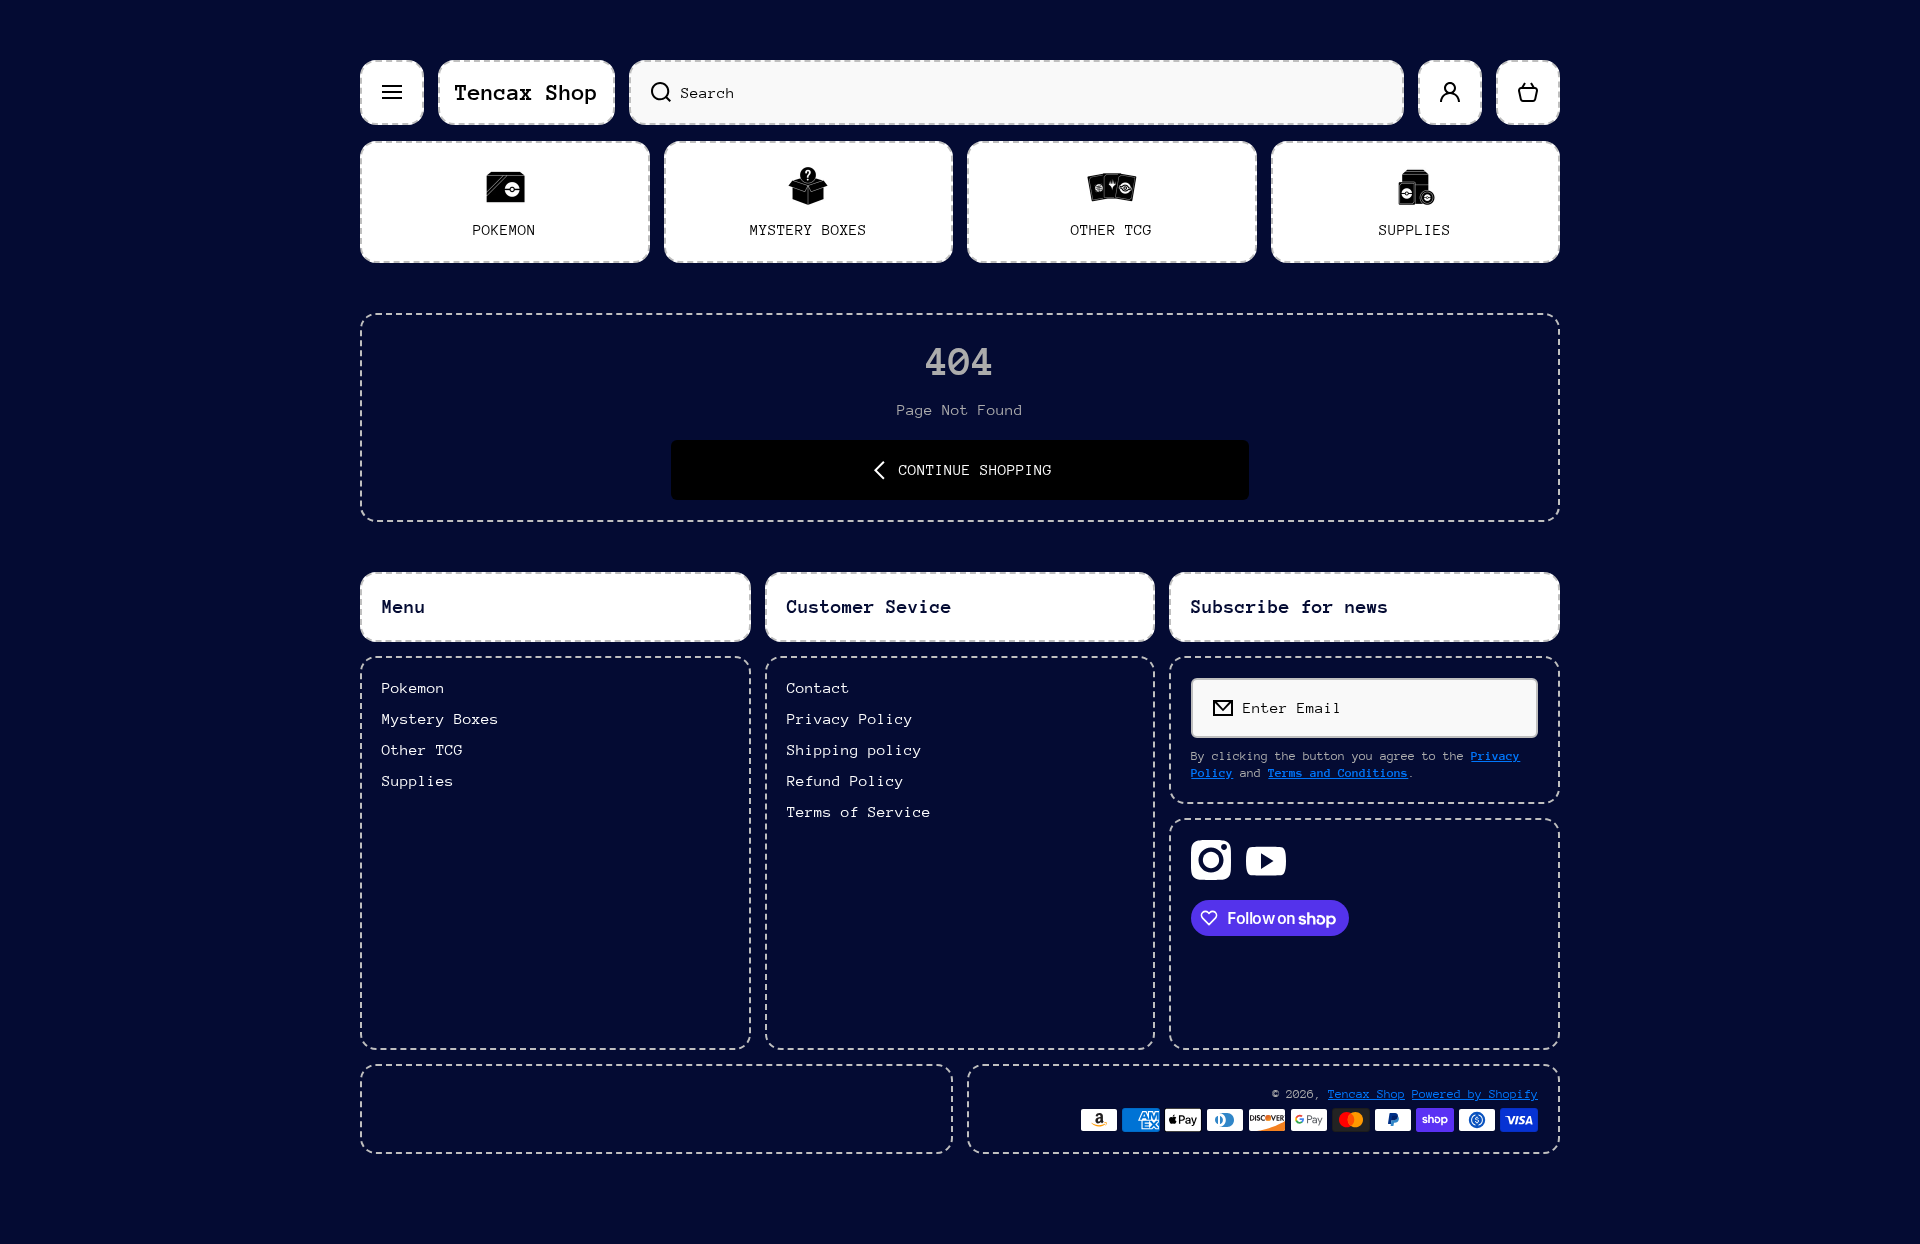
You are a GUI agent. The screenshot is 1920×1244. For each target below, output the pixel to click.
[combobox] (1016, 92)
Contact (818, 687)
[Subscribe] (1509, 708)
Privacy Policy (850, 718)
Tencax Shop (1366, 1094)
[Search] (650, 92)
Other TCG (422, 749)
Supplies (418, 780)
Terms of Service (859, 811)
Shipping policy (854, 749)
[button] (1528, 92)
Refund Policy (845, 780)
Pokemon (413, 687)
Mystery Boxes (440, 718)
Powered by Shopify (1475, 1094)
